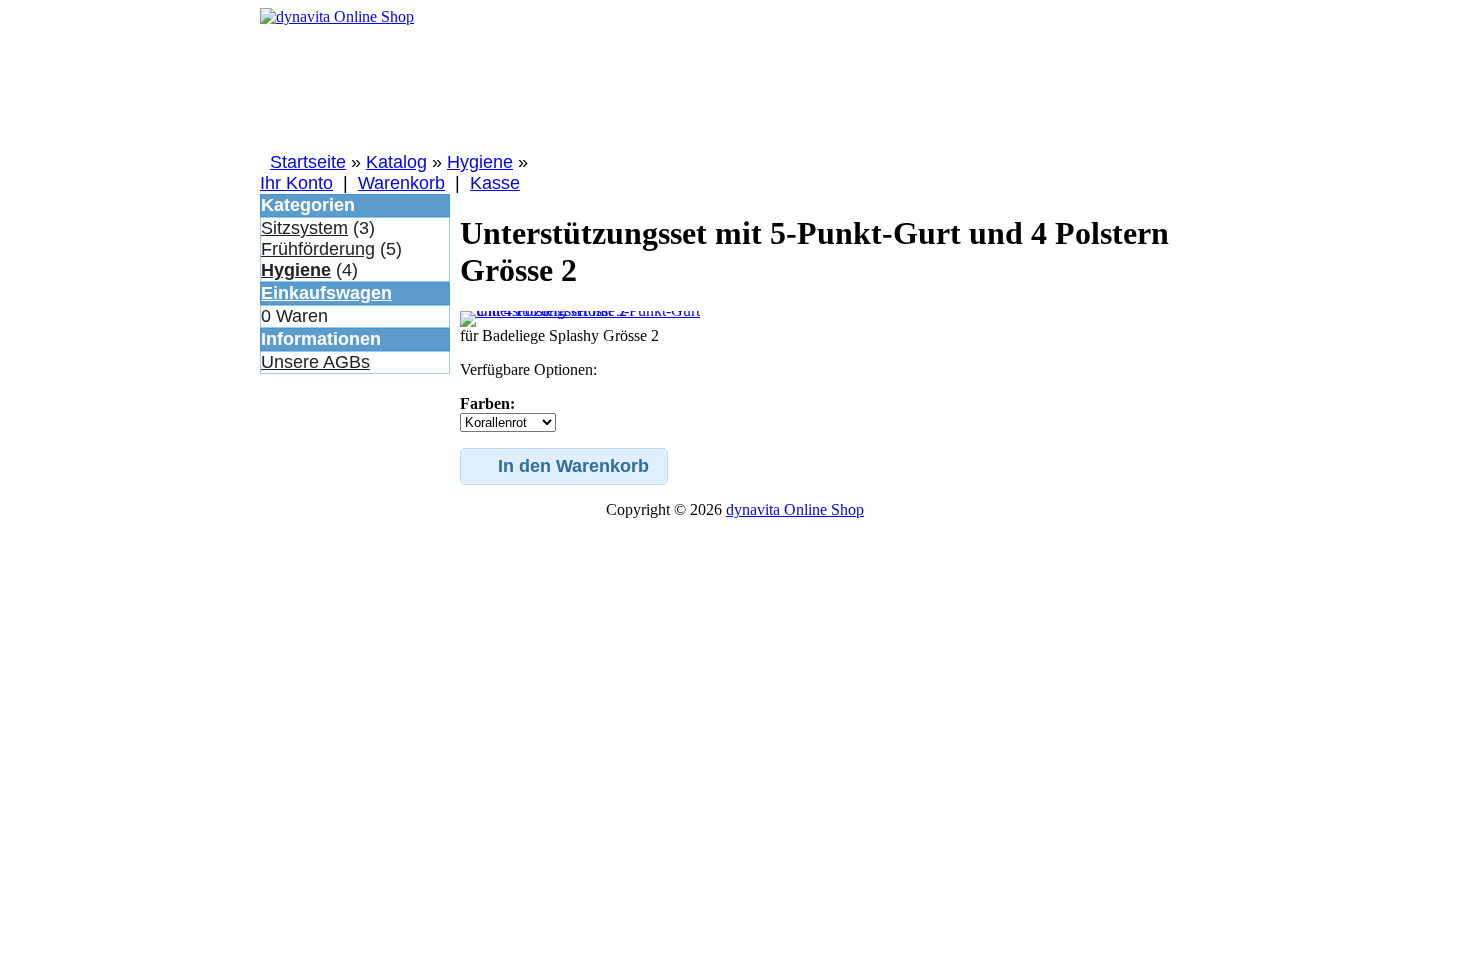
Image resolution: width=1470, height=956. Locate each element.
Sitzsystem (304, 228)
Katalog (396, 162)
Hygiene (480, 162)
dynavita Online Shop (795, 509)
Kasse (495, 183)
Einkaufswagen (326, 293)
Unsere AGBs (315, 362)
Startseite (308, 162)
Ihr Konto (296, 183)
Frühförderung (318, 249)
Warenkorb (401, 183)
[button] (564, 466)
